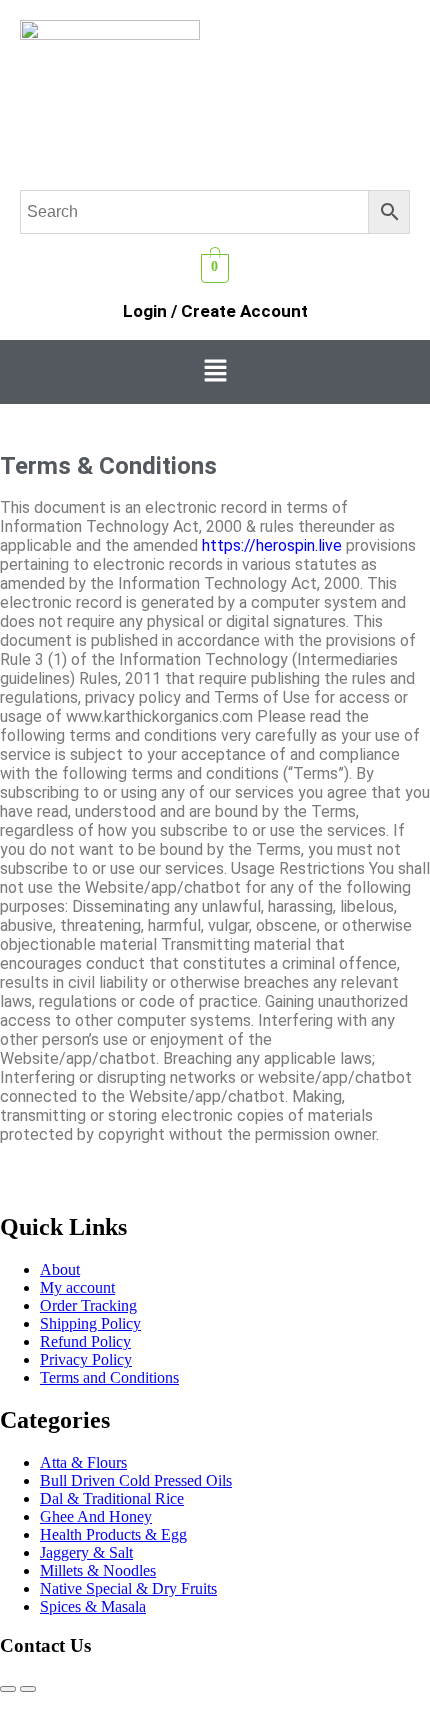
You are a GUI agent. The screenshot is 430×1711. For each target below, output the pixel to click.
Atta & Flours (83, 1462)
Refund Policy (85, 1341)
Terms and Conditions (109, 1377)
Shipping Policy (90, 1323)
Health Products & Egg (113, 1534)
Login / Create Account (215, 311)
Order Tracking (88, 1305)
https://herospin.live (272, 545)
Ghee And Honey (96, 1516)
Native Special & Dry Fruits (128, 1588)
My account (77, 1287)
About (60, 1269)
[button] (215, 372)
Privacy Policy (86, 1359)
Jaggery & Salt (86, 1552)
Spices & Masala (93, 1606)
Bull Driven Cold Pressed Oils (136, 1480)
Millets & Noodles (98, 1570)
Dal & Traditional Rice (112, 1498)
